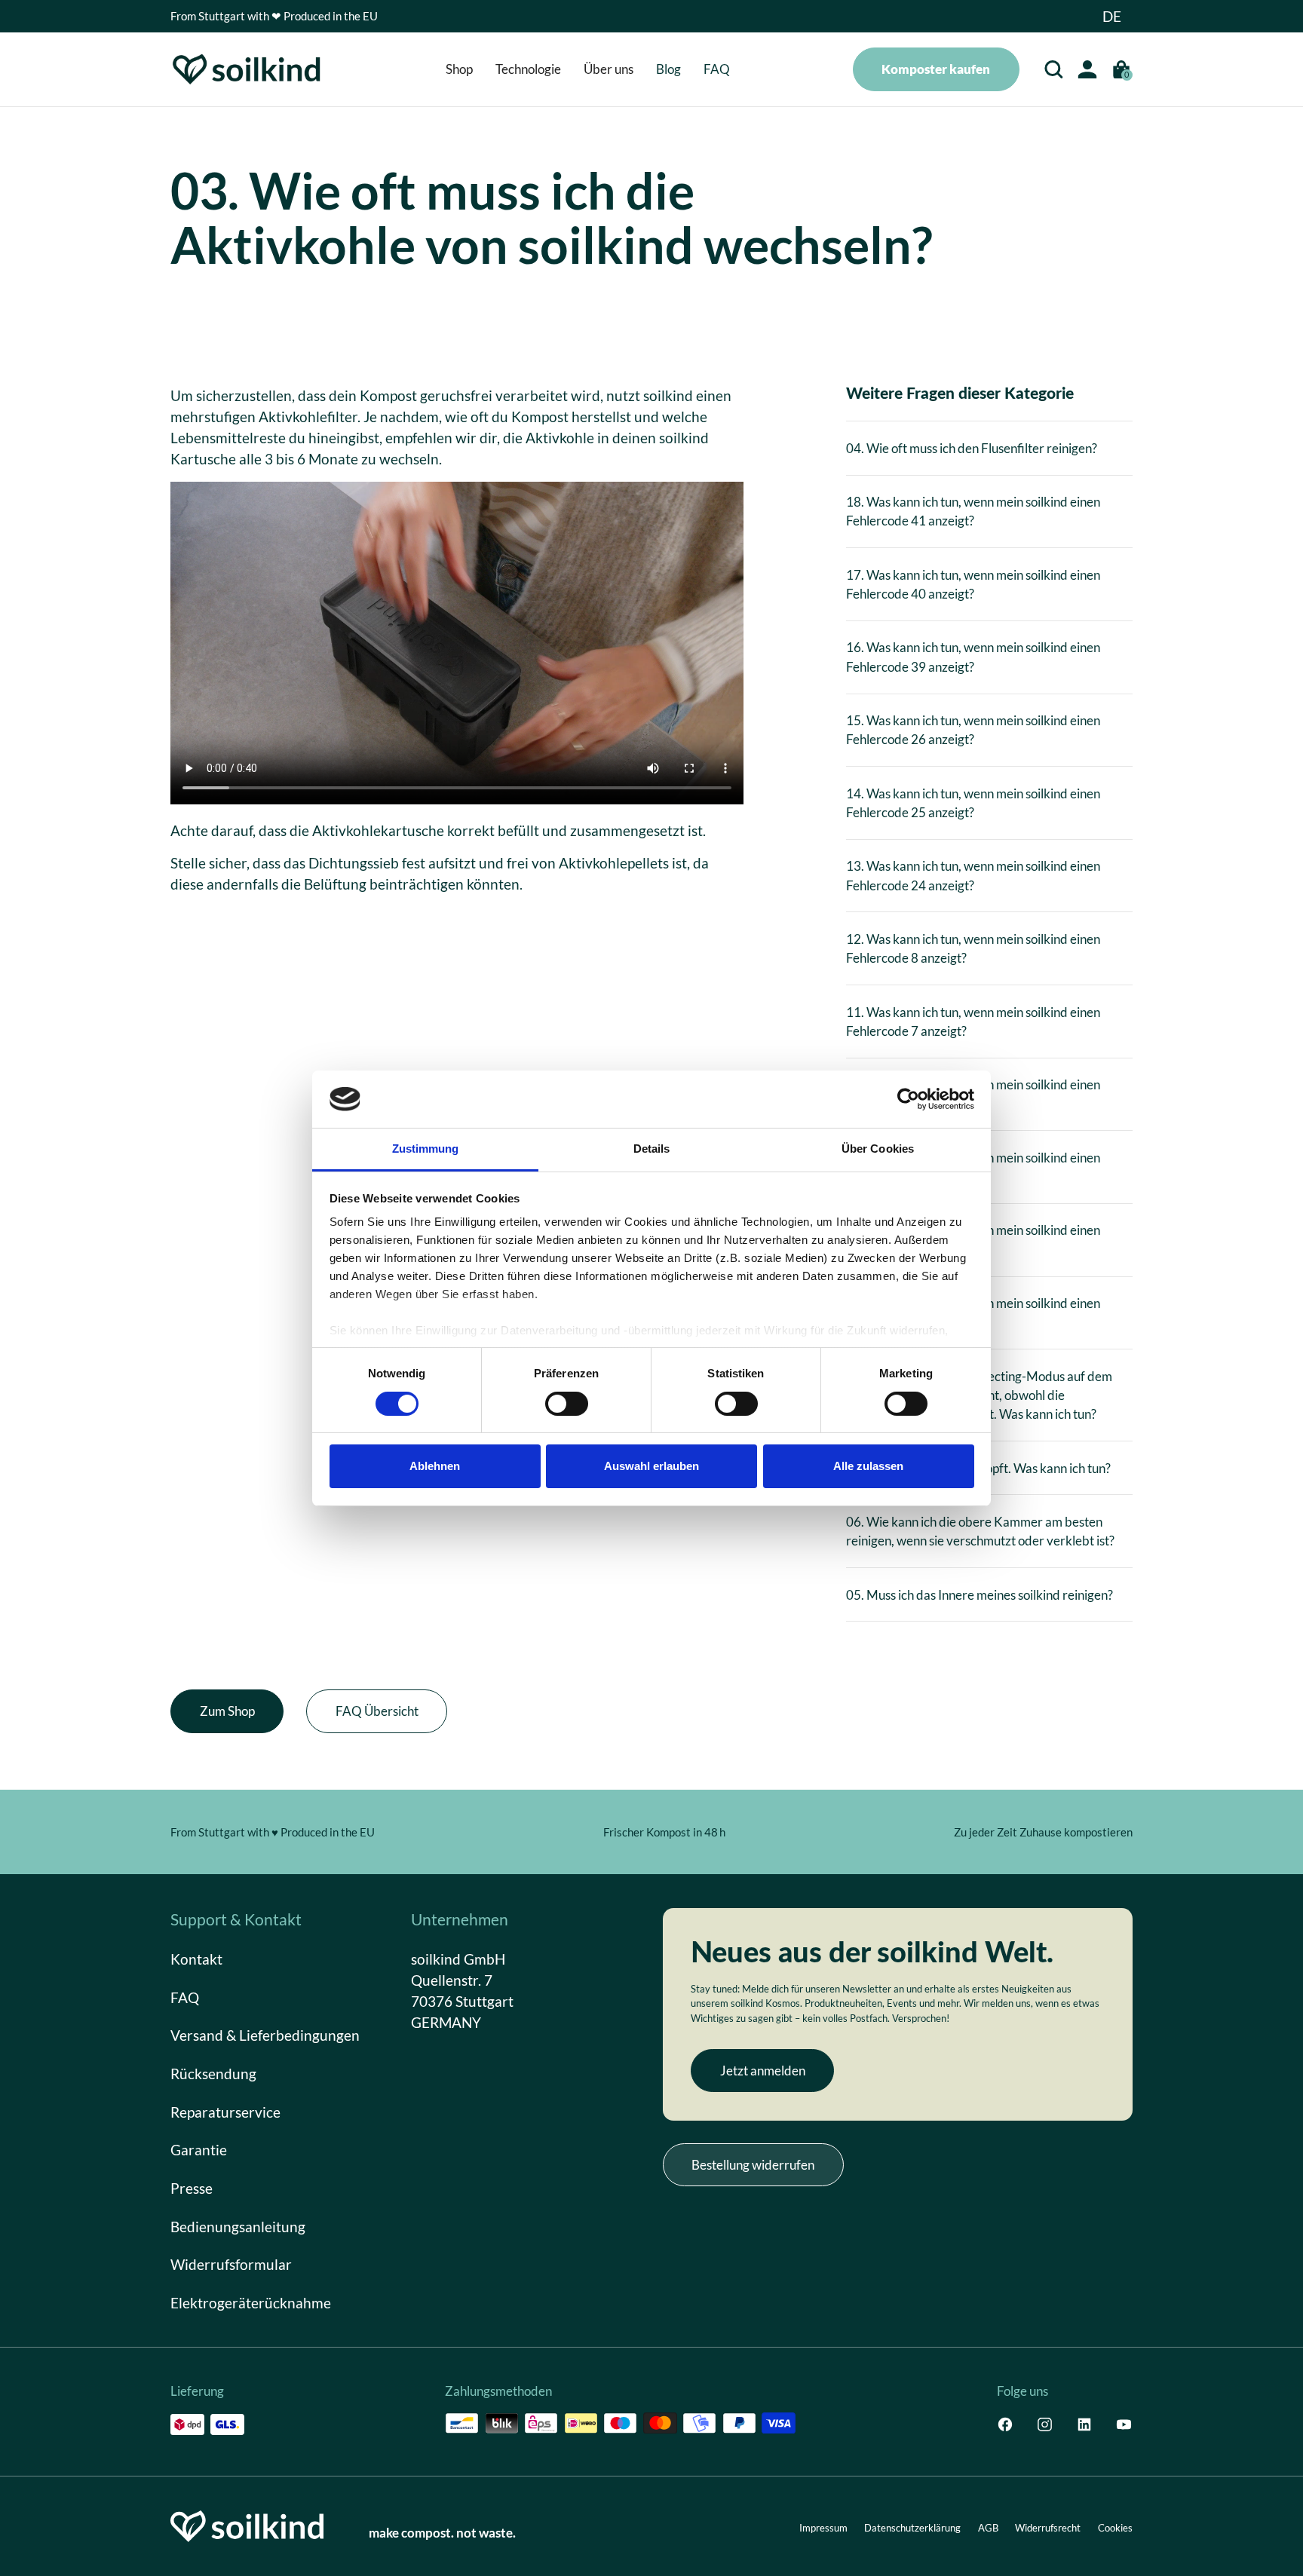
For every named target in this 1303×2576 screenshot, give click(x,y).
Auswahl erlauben (651, 1466)
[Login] (1087, 69)
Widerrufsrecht (1048, 2528)
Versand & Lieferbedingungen (265, 2035)
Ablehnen (435, 1466)
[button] (1112, 16)
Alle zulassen (868, 1466)
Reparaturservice (225, 2111)
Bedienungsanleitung (238, 2226)
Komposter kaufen (936, 69)
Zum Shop (227, 1711)
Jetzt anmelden (763, 2071)
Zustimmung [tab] (426, 1149)
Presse (192, 2187)
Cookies (1115, 2528)
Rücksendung (213, 2074)
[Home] (247, 69)
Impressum (823, 2528)
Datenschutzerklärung (912, 2528)
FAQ (185, 1997)
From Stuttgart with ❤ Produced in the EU (274, 16)
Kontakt (196, 1959)
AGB (988, 2528)
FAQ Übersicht (377, 1711)
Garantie (199, 2150)
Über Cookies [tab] (878, 1149)
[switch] (567, 1404)
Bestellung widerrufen (753, 2165)
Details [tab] (652, 1149)
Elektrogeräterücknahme (251, 2302)
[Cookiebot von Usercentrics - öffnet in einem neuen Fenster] (908, 1099)
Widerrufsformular (231, 2264)
